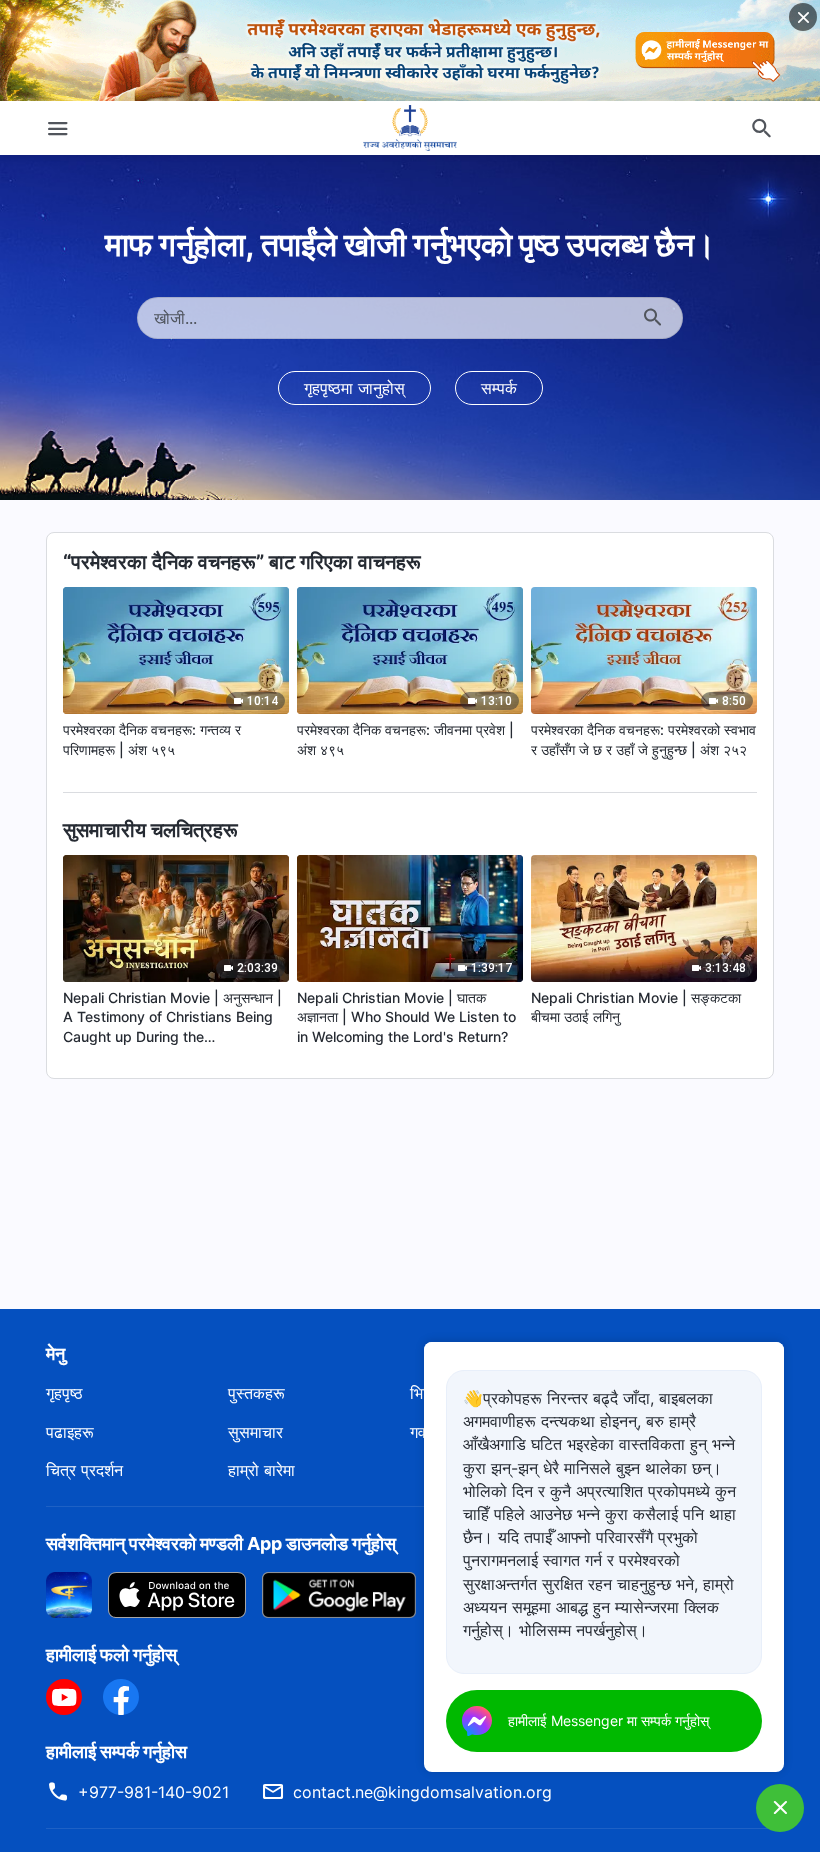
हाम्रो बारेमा (261, 1470)
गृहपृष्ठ (64, 1393)
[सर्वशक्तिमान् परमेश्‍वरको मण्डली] (410, 128)
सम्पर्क (499, 388)
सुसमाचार (255, 1432)
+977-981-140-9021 (153, 1792)
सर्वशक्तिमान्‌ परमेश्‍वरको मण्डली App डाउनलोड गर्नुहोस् (221, 1543)
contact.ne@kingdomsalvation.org (422, 1792)
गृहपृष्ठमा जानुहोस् (354, 388)
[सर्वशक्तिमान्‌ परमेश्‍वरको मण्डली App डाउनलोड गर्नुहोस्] (69, 1593)
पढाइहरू (70, 1432)
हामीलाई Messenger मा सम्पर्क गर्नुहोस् (608, 1720)
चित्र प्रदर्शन (84, 1470)
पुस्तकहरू (256, 1393)
